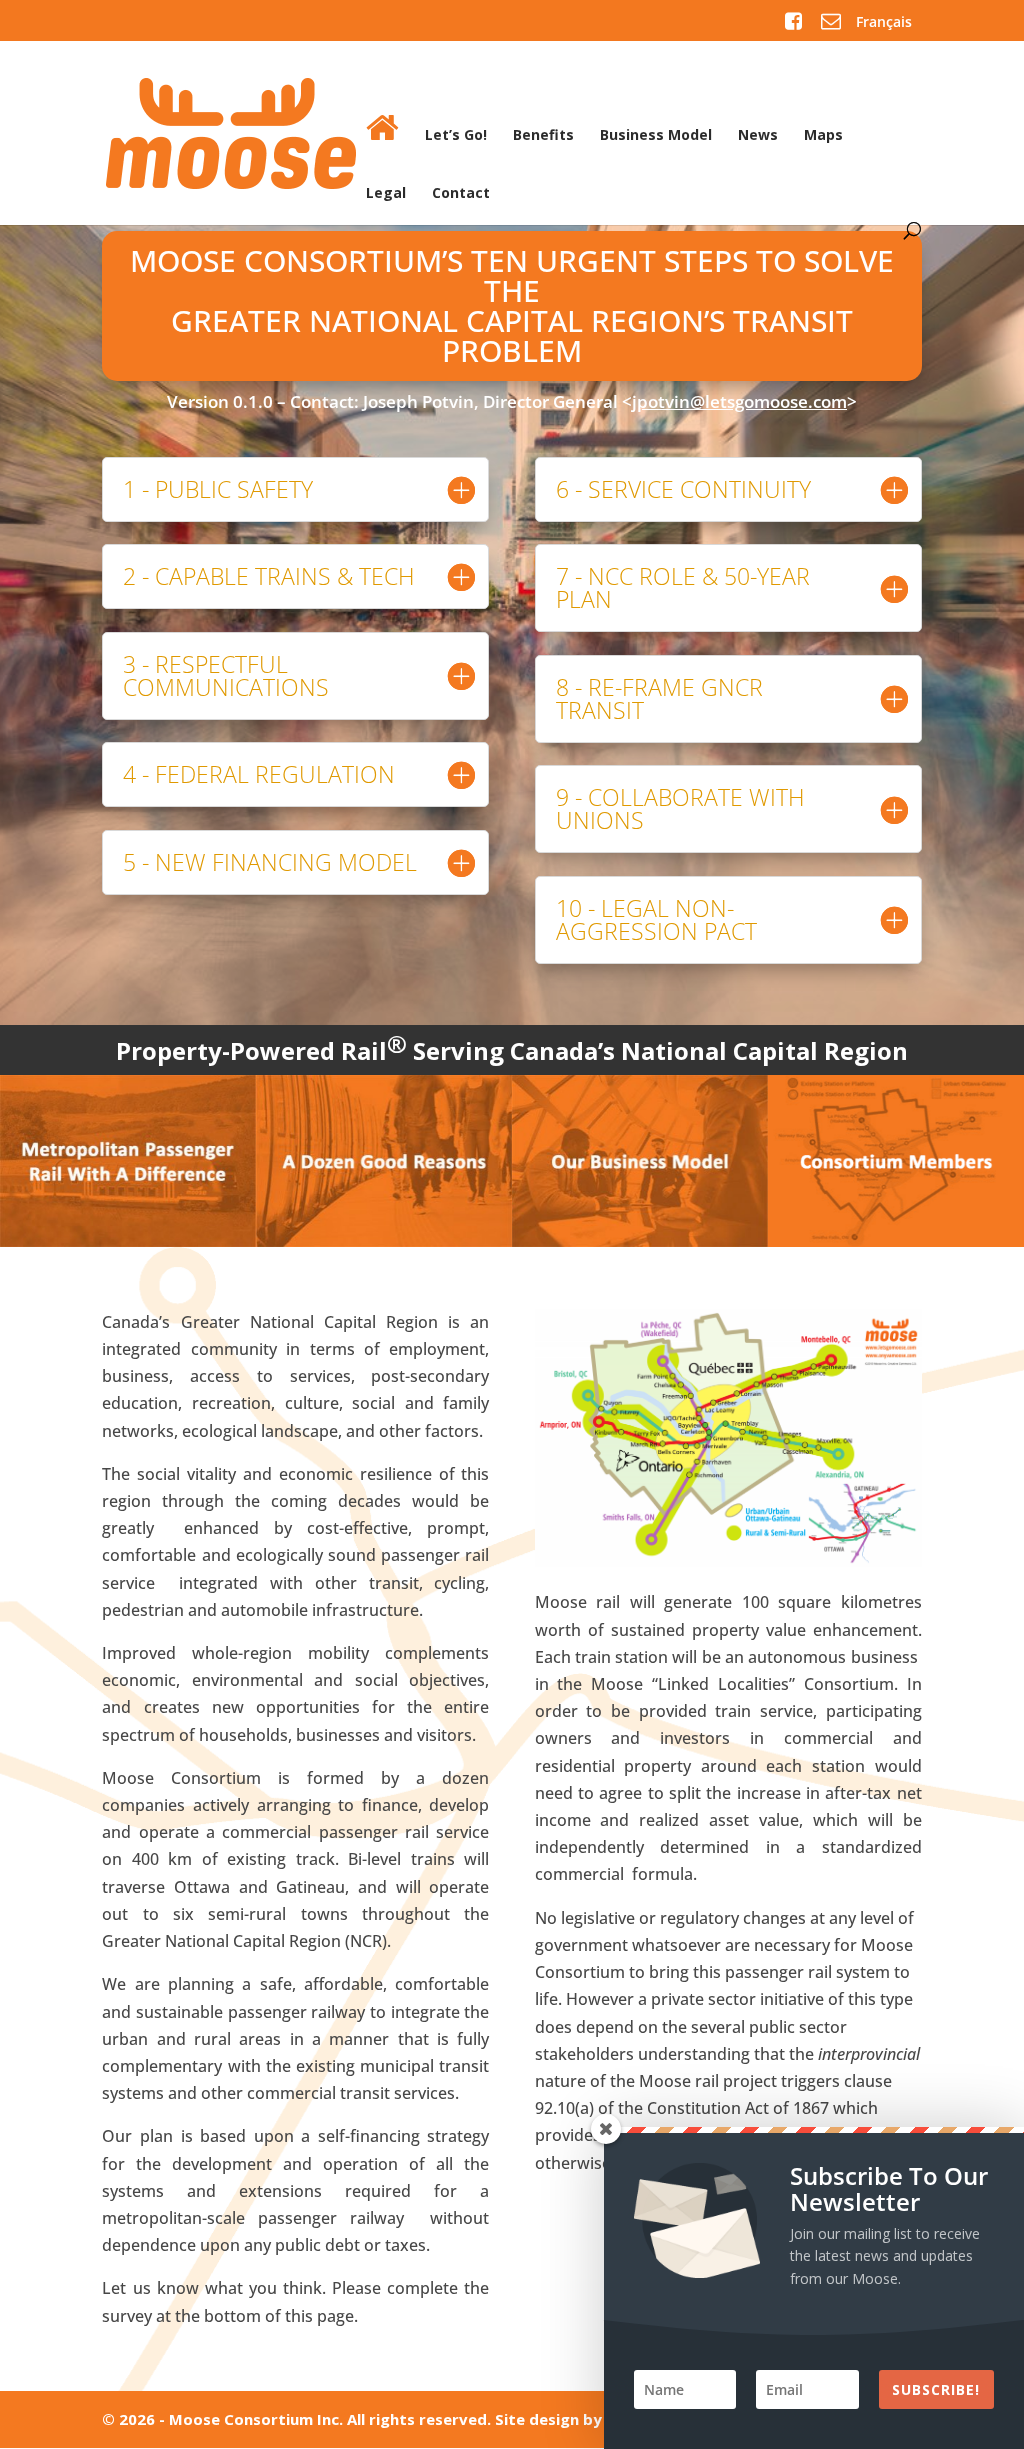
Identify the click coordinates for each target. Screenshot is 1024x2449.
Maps (823, 136)
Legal (386, 194)
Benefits (543, 136)
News (758, 136)
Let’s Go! (456, 136)
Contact (461, 194)
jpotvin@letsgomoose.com (739, 401)
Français (884, 21)
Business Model (656, 136)
